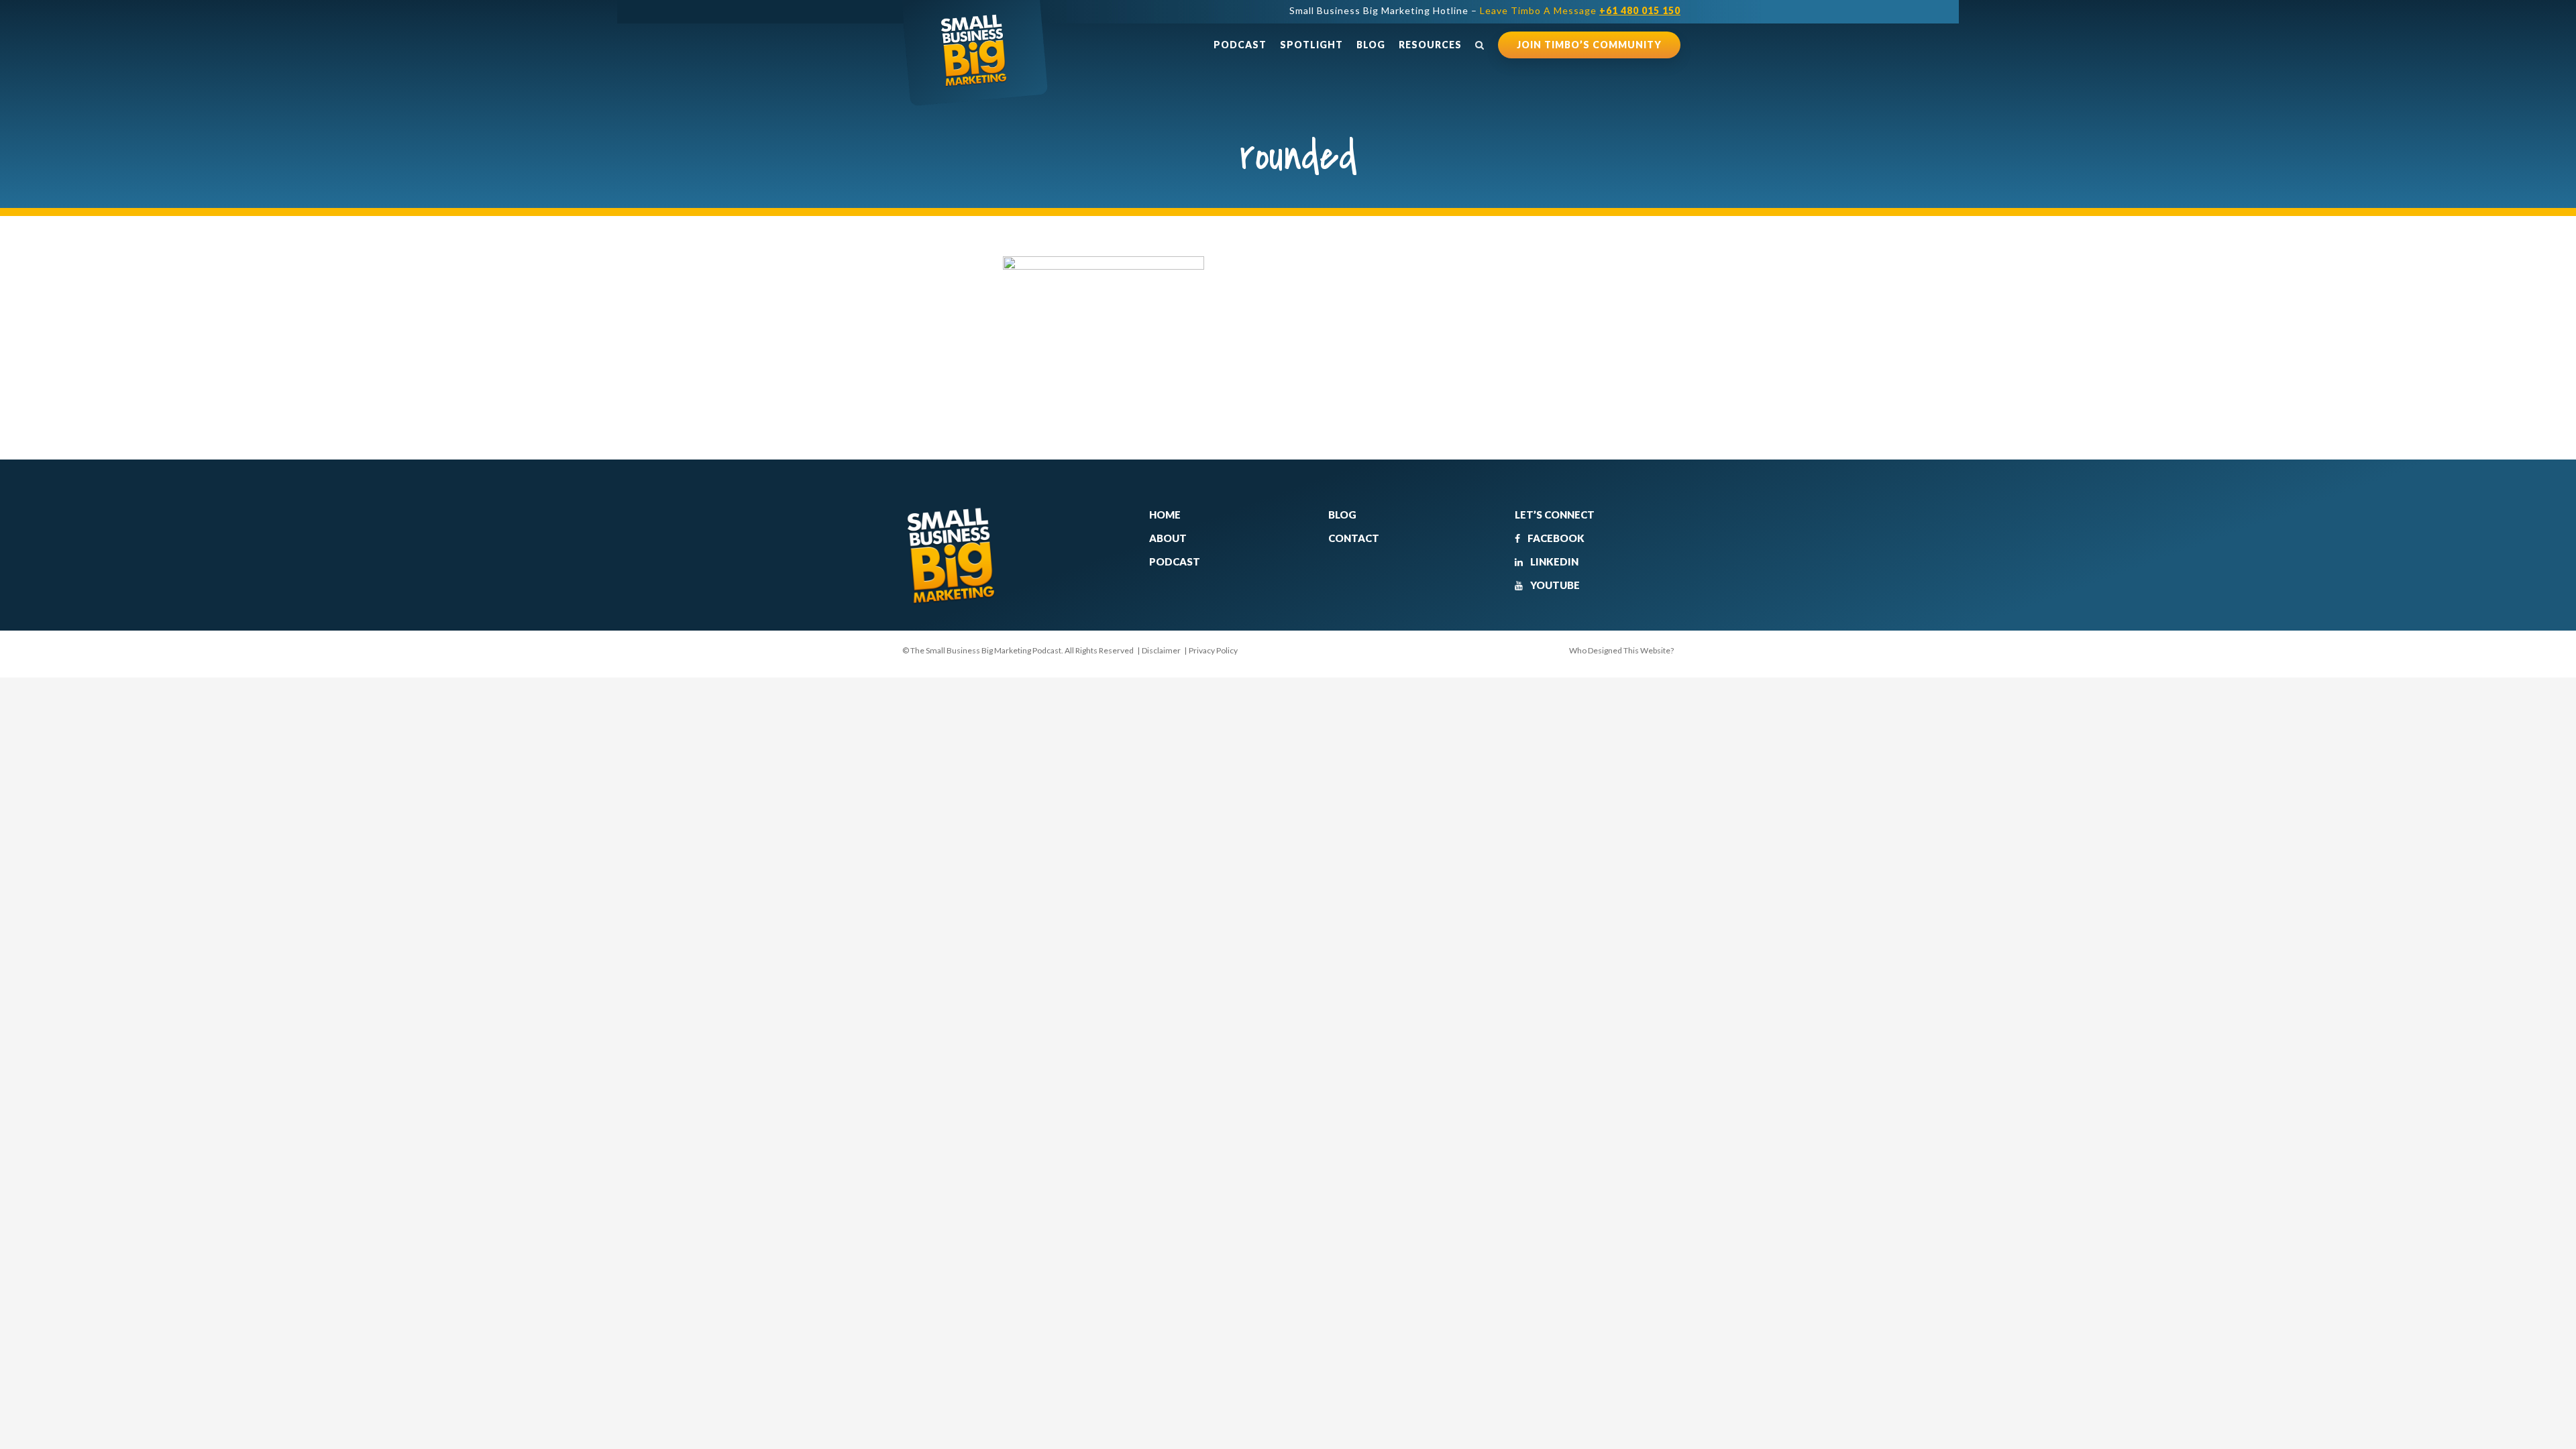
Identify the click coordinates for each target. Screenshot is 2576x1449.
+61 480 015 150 (1640, 10)
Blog (1371, 45)
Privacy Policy (1213, 650)
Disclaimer (1161, 650)
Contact (1354, 538)
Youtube (1554, 585)
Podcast (1240, 45)
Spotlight (1311, 45)
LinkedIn (1553, 561)
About (1168, 538)
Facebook (1555, 538)
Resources (1430, 45)
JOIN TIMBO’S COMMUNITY (1589, 45)
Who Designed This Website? (1621, 650)
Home (1165, 515)
